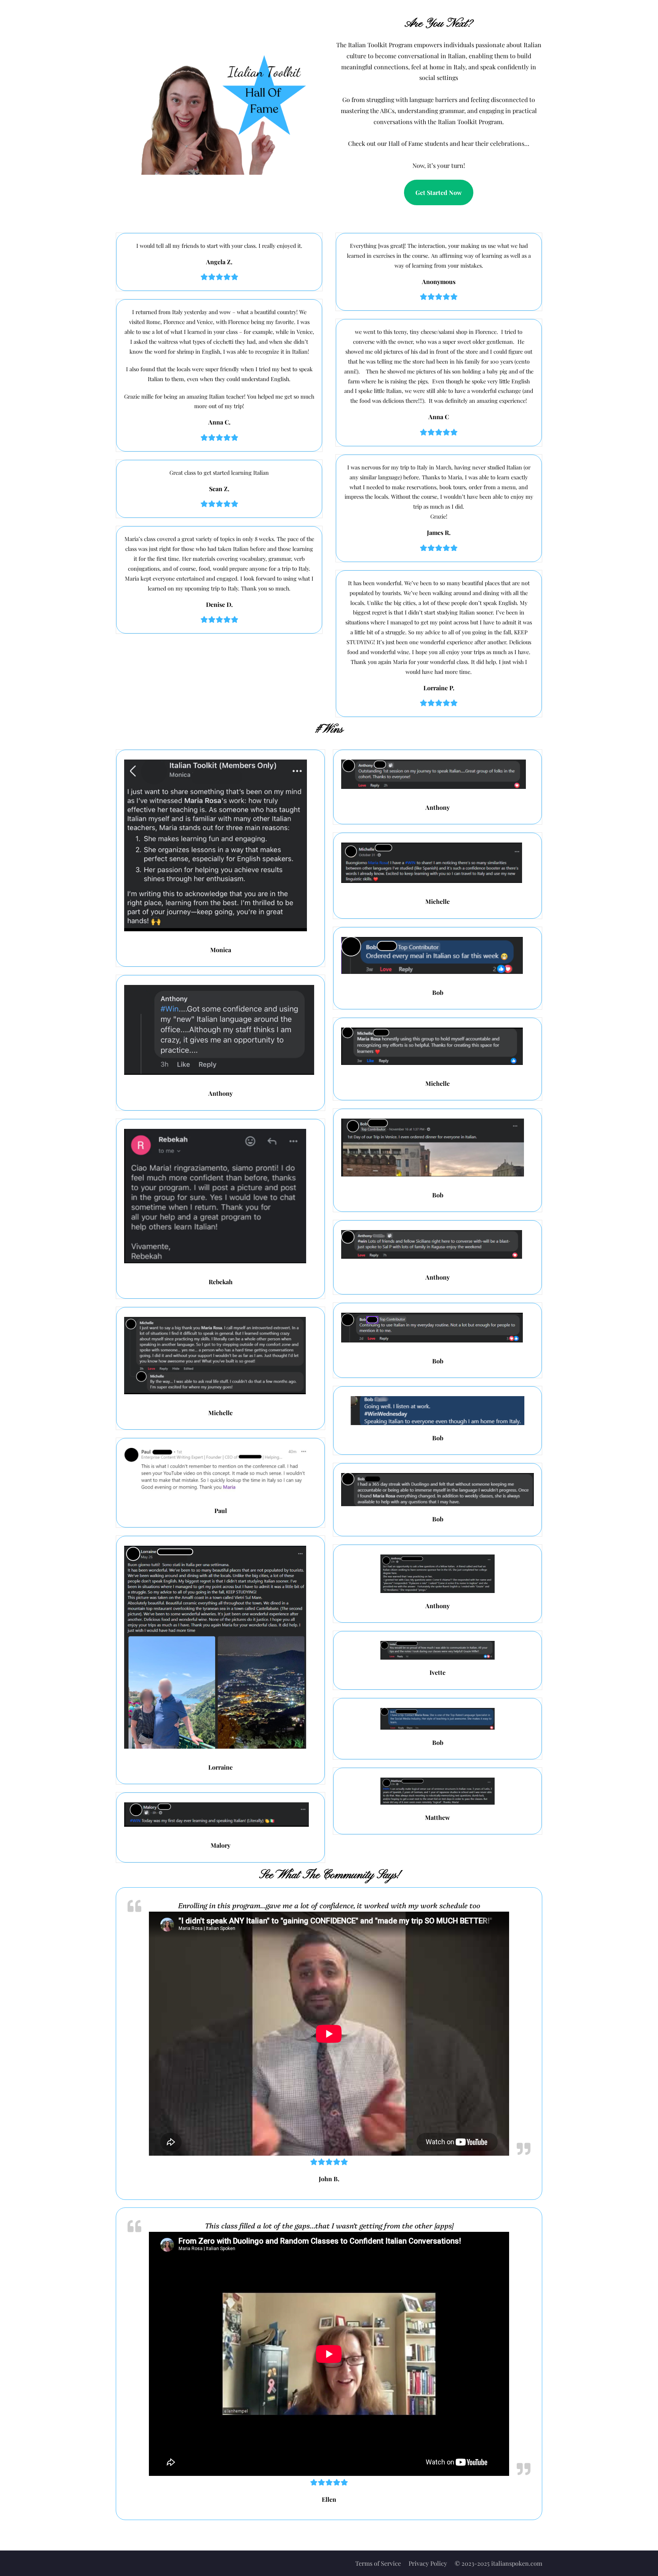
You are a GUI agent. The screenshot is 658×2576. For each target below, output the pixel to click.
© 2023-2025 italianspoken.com (498, 2563)
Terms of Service (378, 2563)
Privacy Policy (428, 2563)
